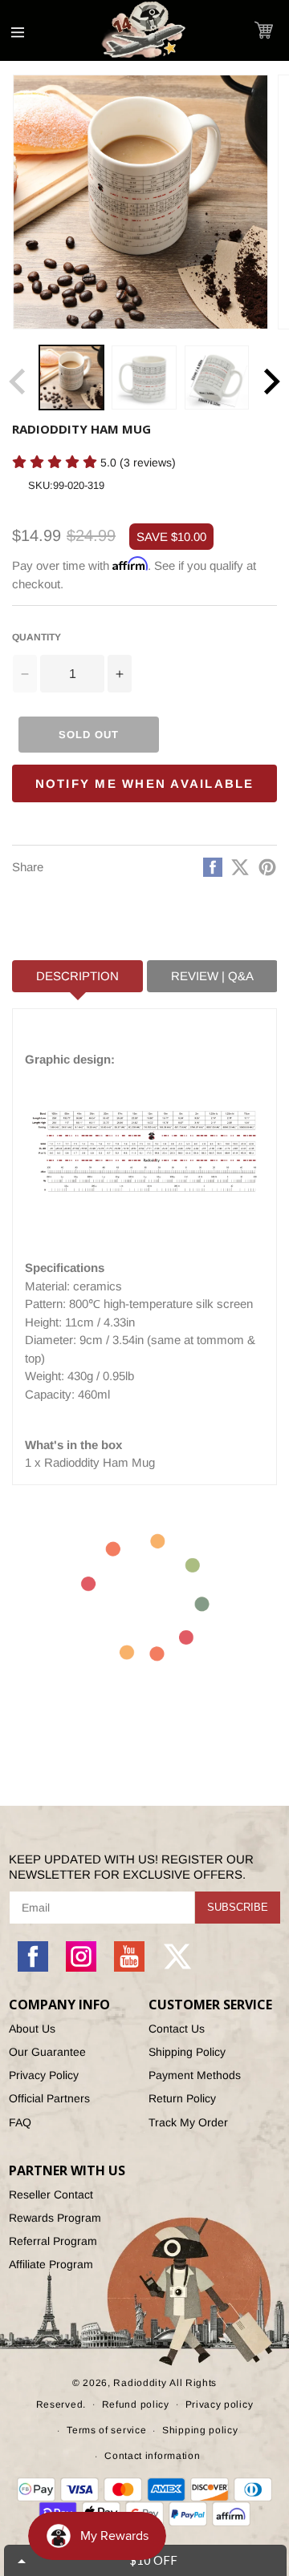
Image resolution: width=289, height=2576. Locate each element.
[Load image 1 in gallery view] (71, 378)
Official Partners (49, 2098)
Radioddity (140, 2383)
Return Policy (182, 2098)
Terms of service (106, 2430)
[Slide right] (271, 382)
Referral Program (53, 2241)
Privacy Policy (44, 2075)
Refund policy (136, 2404)
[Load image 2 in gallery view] (144, 378)
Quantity (37, 637)
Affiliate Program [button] (51, 2264)
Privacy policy (220, 2404)
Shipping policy (200, 2430)
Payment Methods (195, 2075)
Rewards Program (55, 2218)
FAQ (20, 2122)
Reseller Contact (51, 2194)
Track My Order (188, 2122)
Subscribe (238, 1907)
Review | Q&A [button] (212, 976)
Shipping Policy (187, 2052)
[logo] (144, 30)
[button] (264, 30)
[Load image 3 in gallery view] (217, 378)
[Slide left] (18, 382)
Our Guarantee (47, 2052)
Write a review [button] (45, 490)
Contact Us (177, 2029)
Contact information (152, 2456)
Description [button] (77, 976)
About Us (32, 2029)
